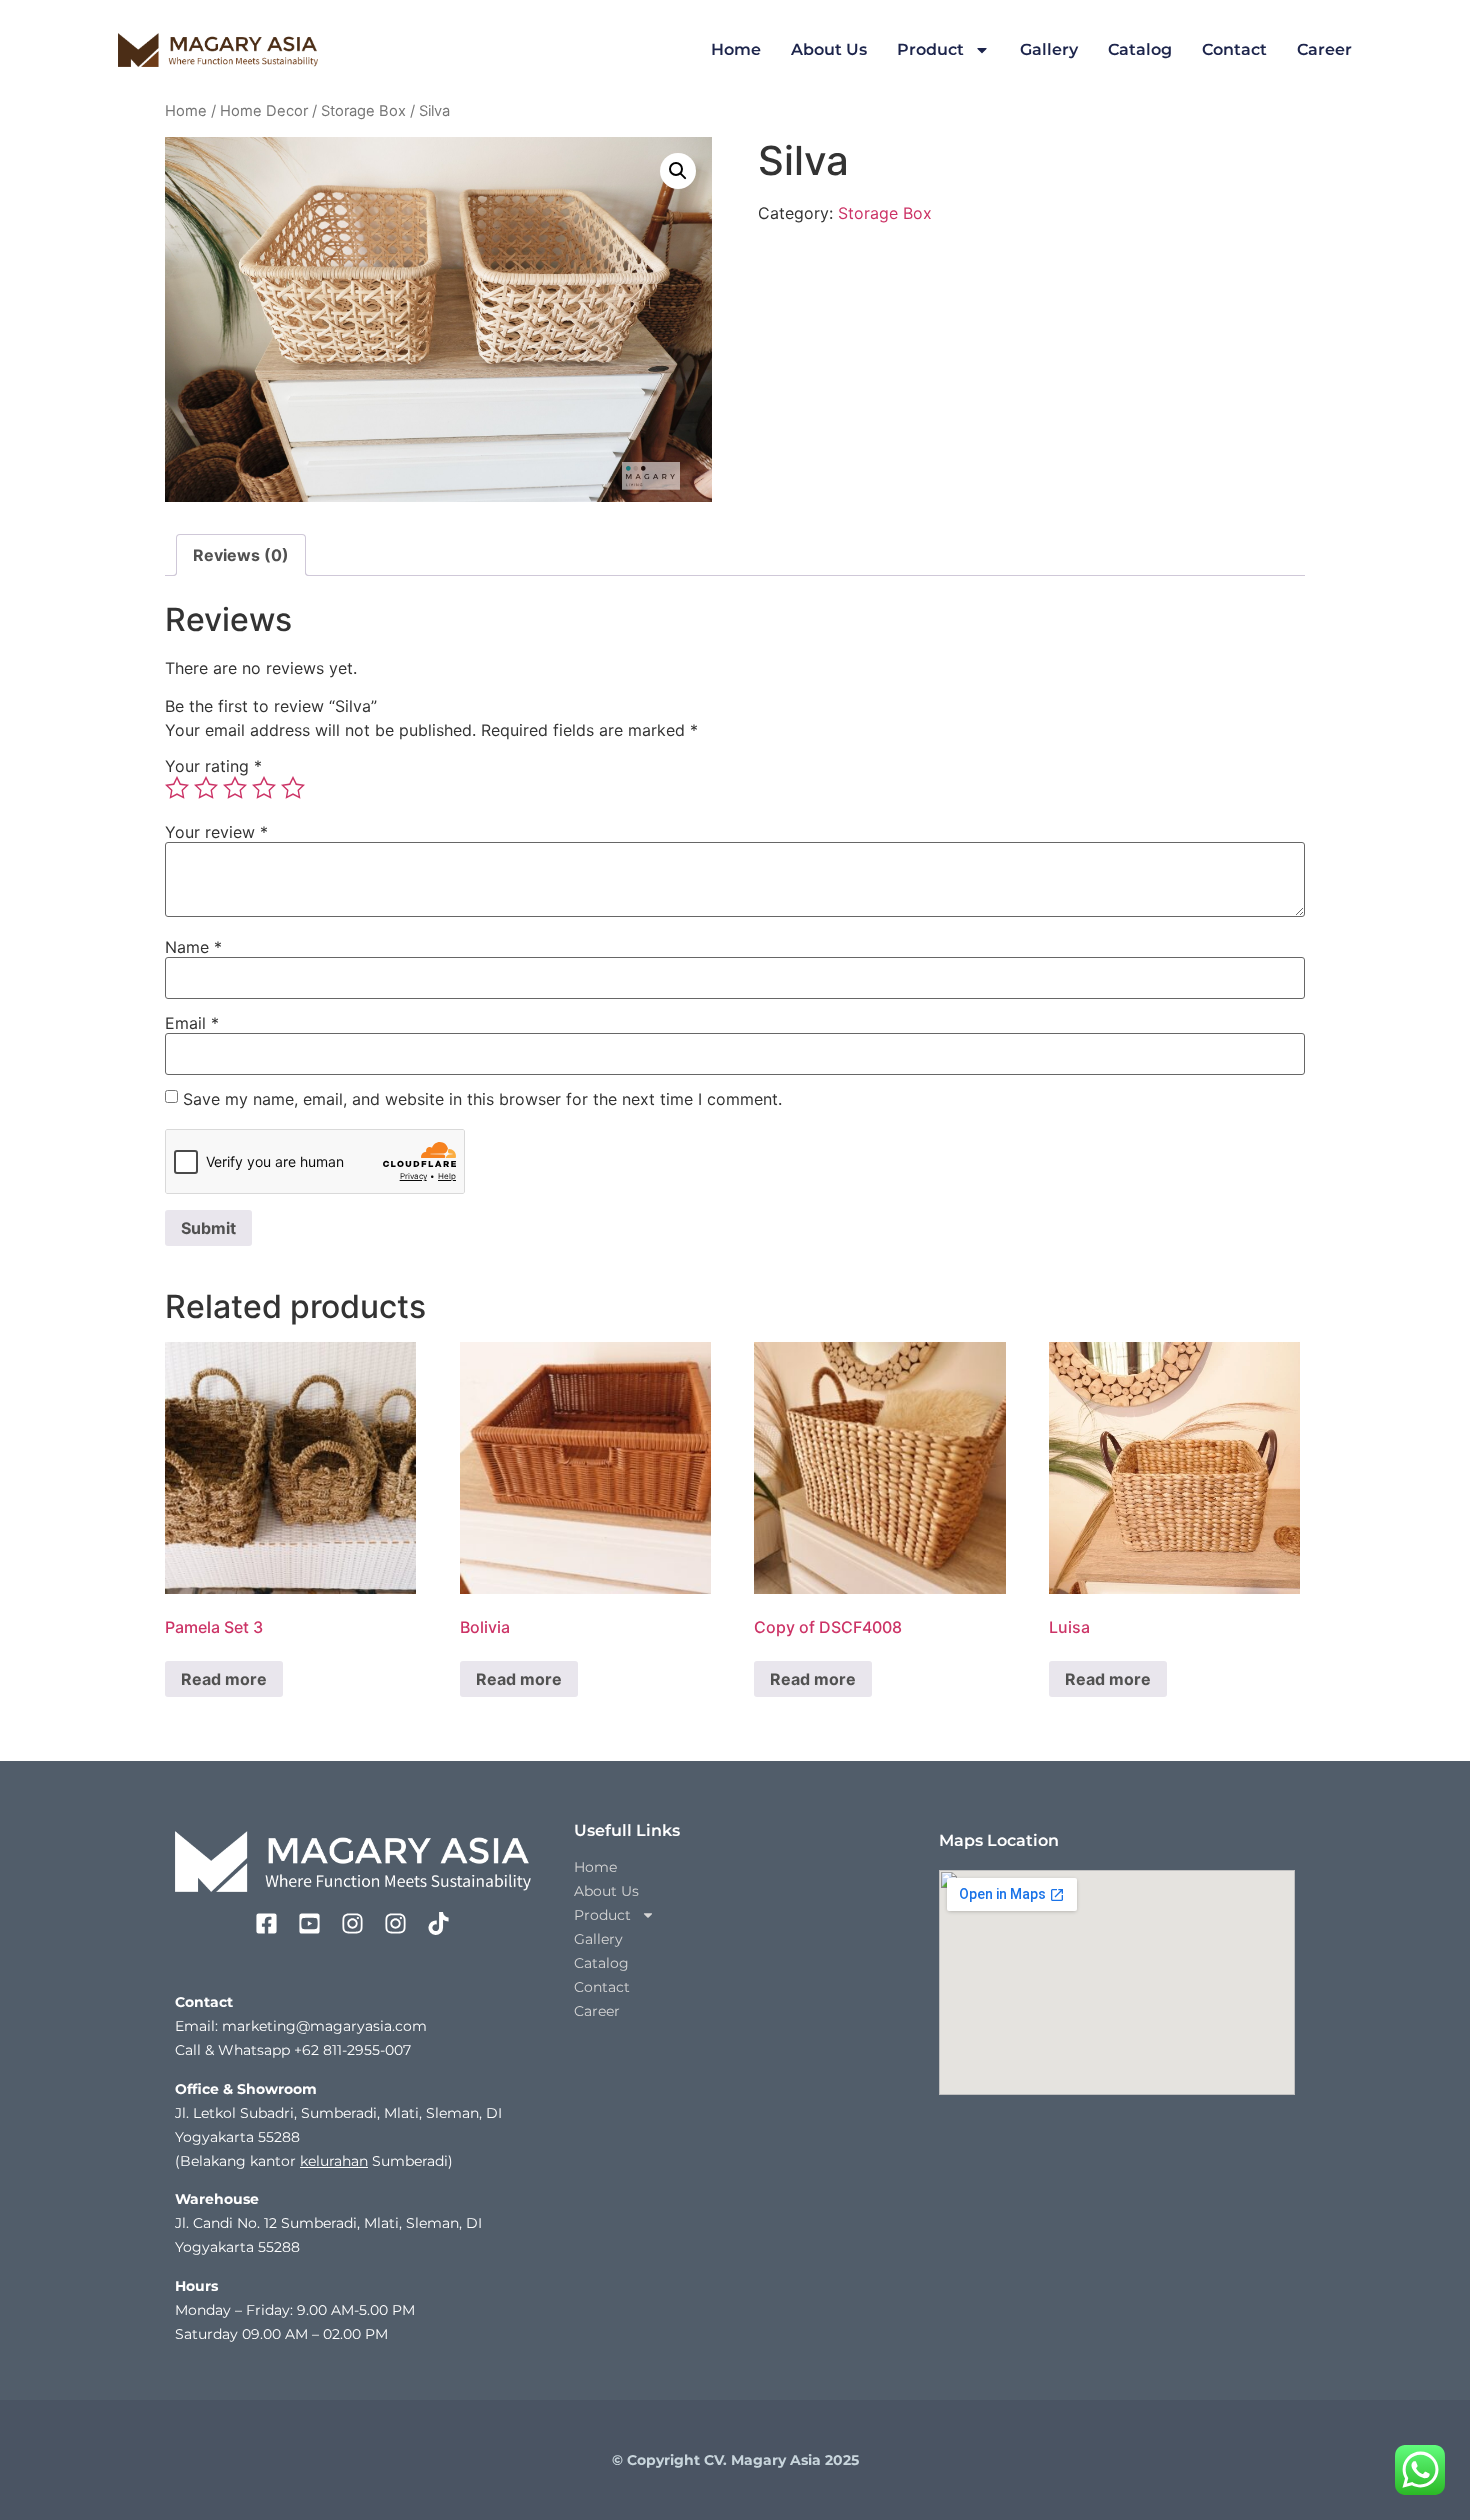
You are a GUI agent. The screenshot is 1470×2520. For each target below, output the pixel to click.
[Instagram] (352, 1923)
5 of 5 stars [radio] (293, 788)
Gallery (1049, 49)
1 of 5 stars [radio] (177, 788)
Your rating (213, 766)
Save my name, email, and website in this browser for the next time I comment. (482, 1099)
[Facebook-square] (266, 1923)
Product (930, 49)
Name (193, 947)
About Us (829, 49)
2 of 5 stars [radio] (206, 788)
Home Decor (264, 111)
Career (1324, 49)
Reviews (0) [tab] (241, 555)
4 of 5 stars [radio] (264, 788)
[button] (678, 171)
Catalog (1140, 49)
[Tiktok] (438, 1923)
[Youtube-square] (309, 1923)
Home (736, 49)
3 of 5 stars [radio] (235, 788)
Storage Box (363, 111)
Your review (216, 832)
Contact (1234, 49)
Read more (224, 1679)
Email (192, 1023)
